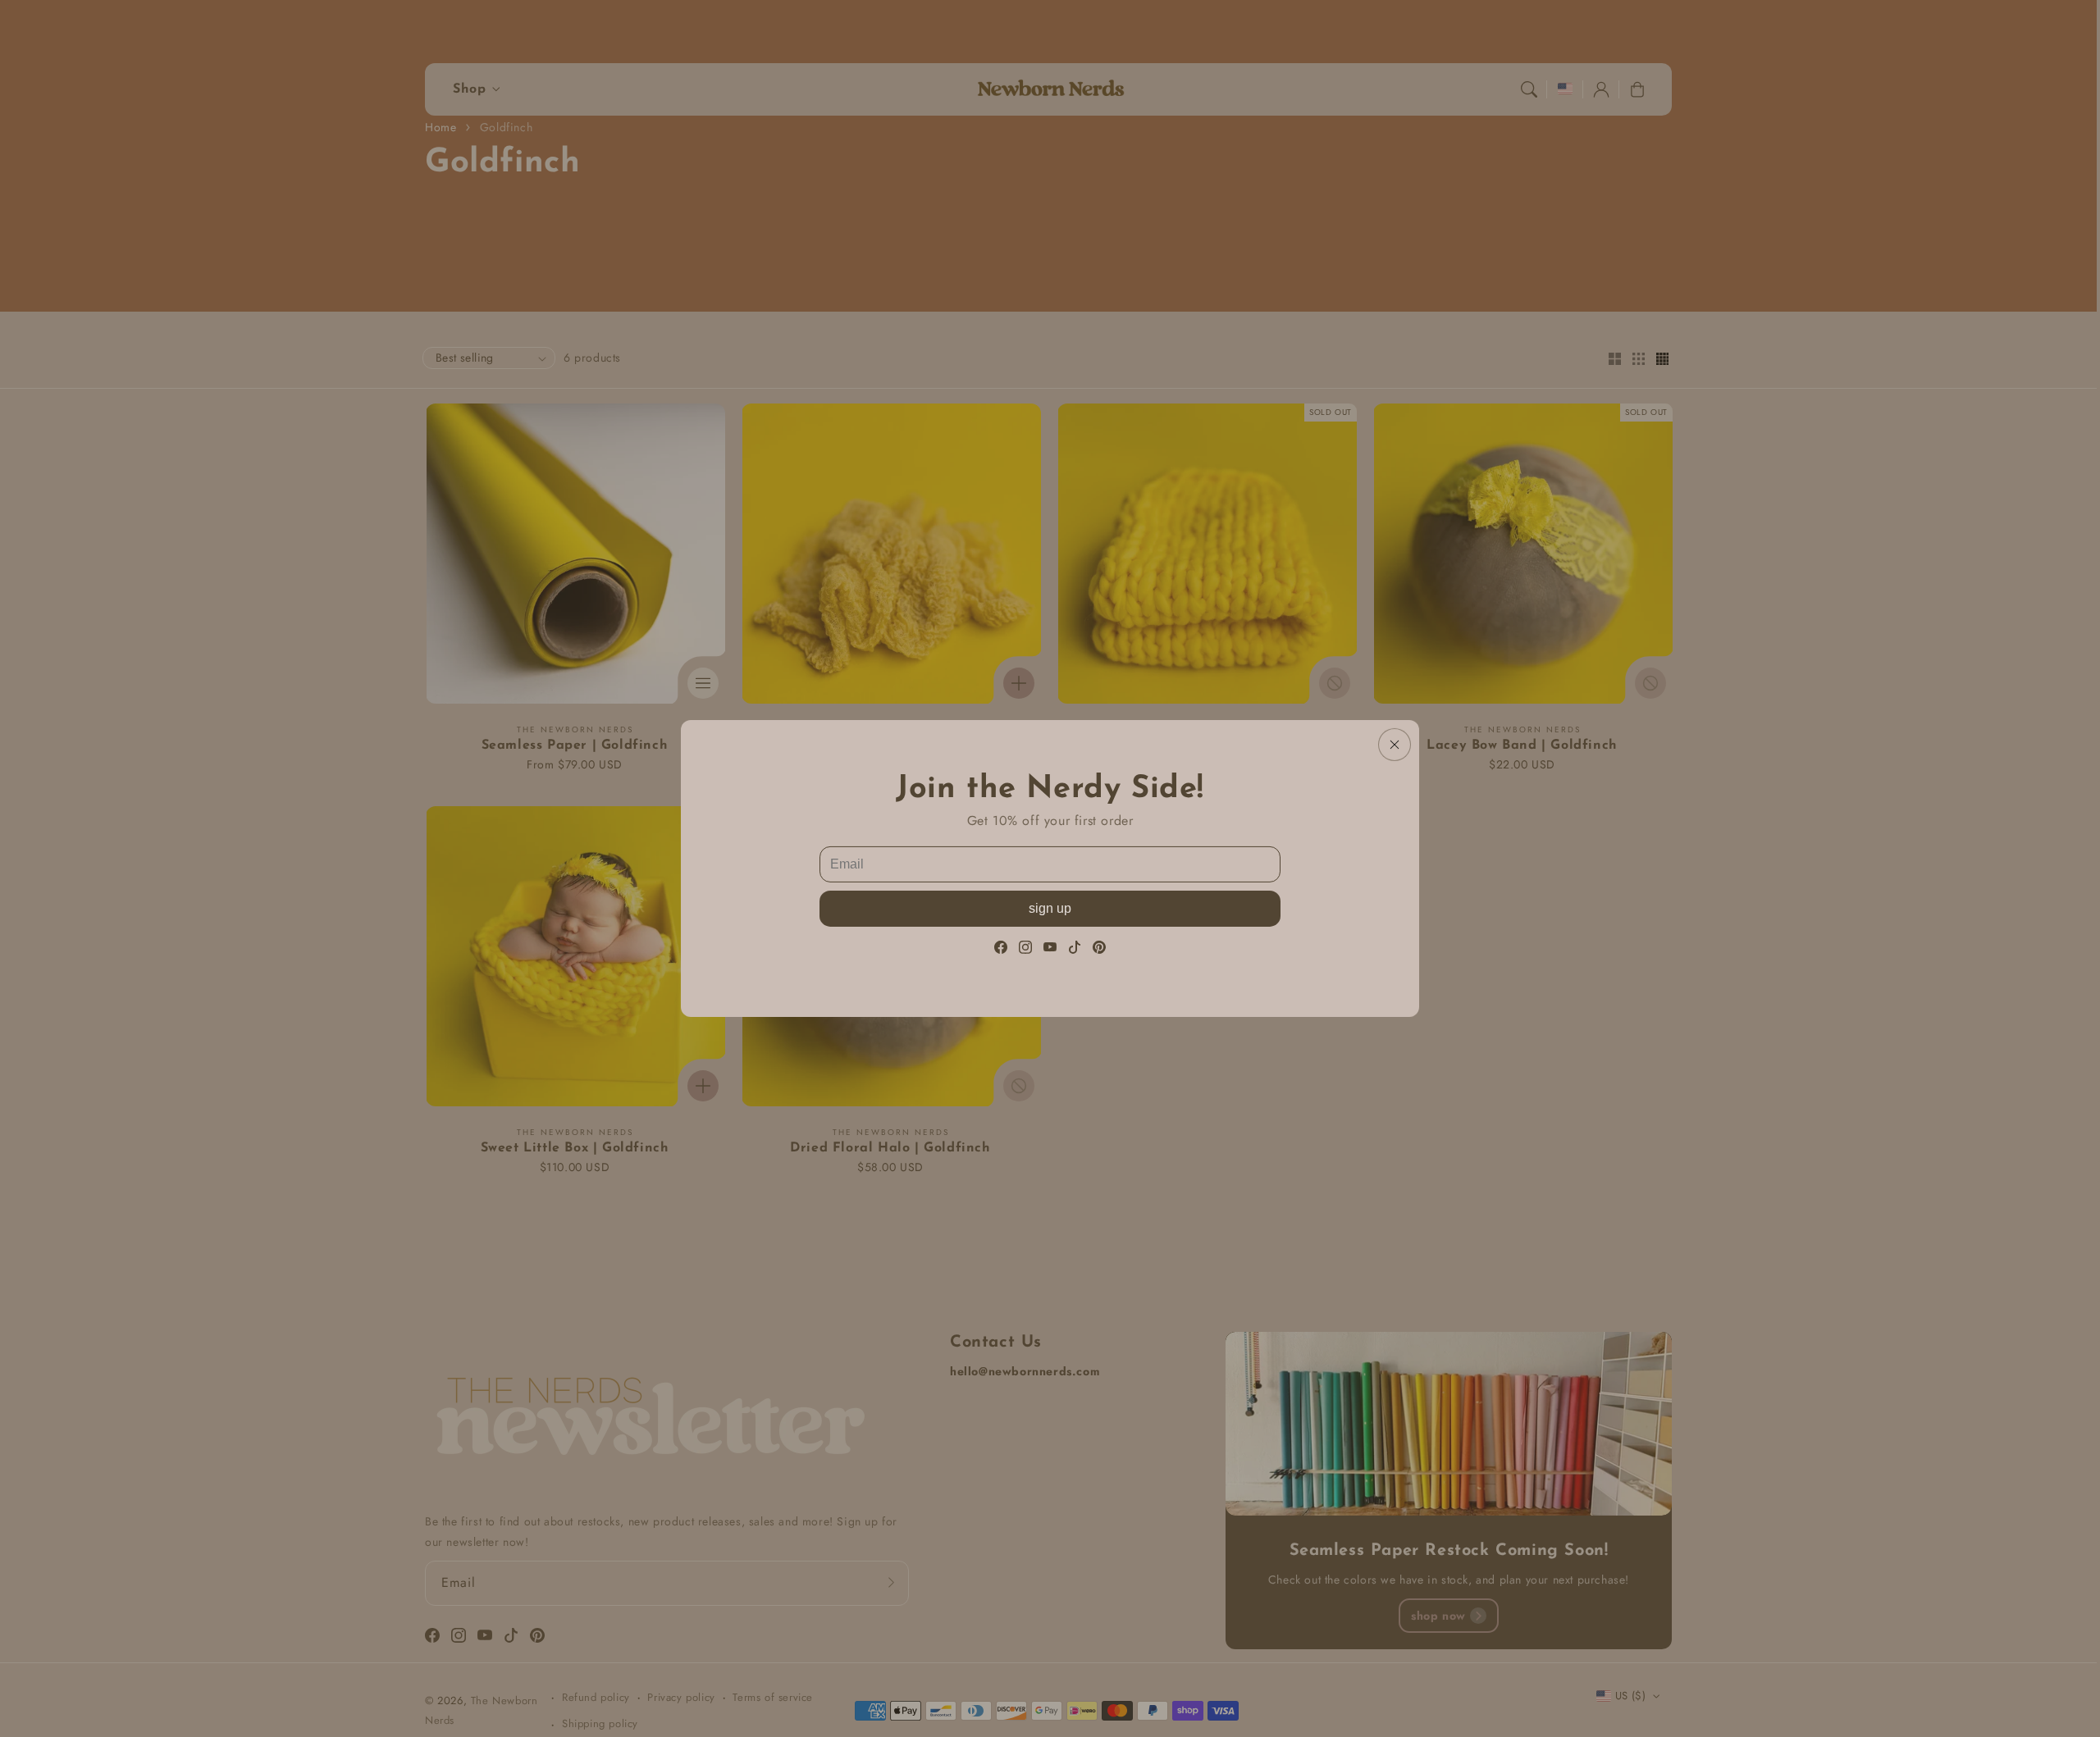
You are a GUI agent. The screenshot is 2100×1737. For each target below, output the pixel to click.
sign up (1050, 908)
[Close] (1395, 745)
